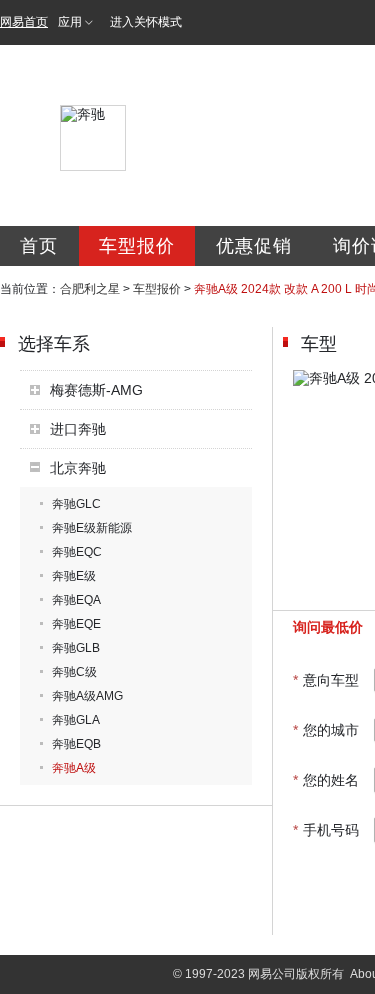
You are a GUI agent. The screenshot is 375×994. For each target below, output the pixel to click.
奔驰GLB (76, 648)
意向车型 (326, 680)
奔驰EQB (76, 744)
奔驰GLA (76, 720)
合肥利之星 (90, 289)
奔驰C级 (74, 672)
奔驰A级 (74, 768)
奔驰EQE (76, 624)
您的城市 (326, 730)
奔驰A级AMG (87, 696)
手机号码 (326, 830)
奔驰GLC (76, 504)
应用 (70, 22)
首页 (39, 246)
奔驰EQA (76, 600)
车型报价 (137, 246)
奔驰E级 (74, 576)
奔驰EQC (77, 552)
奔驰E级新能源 (92, 528)
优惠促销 (254, 246)
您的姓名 (326, 780)
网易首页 (24, 22)
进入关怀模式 (146, 22)
